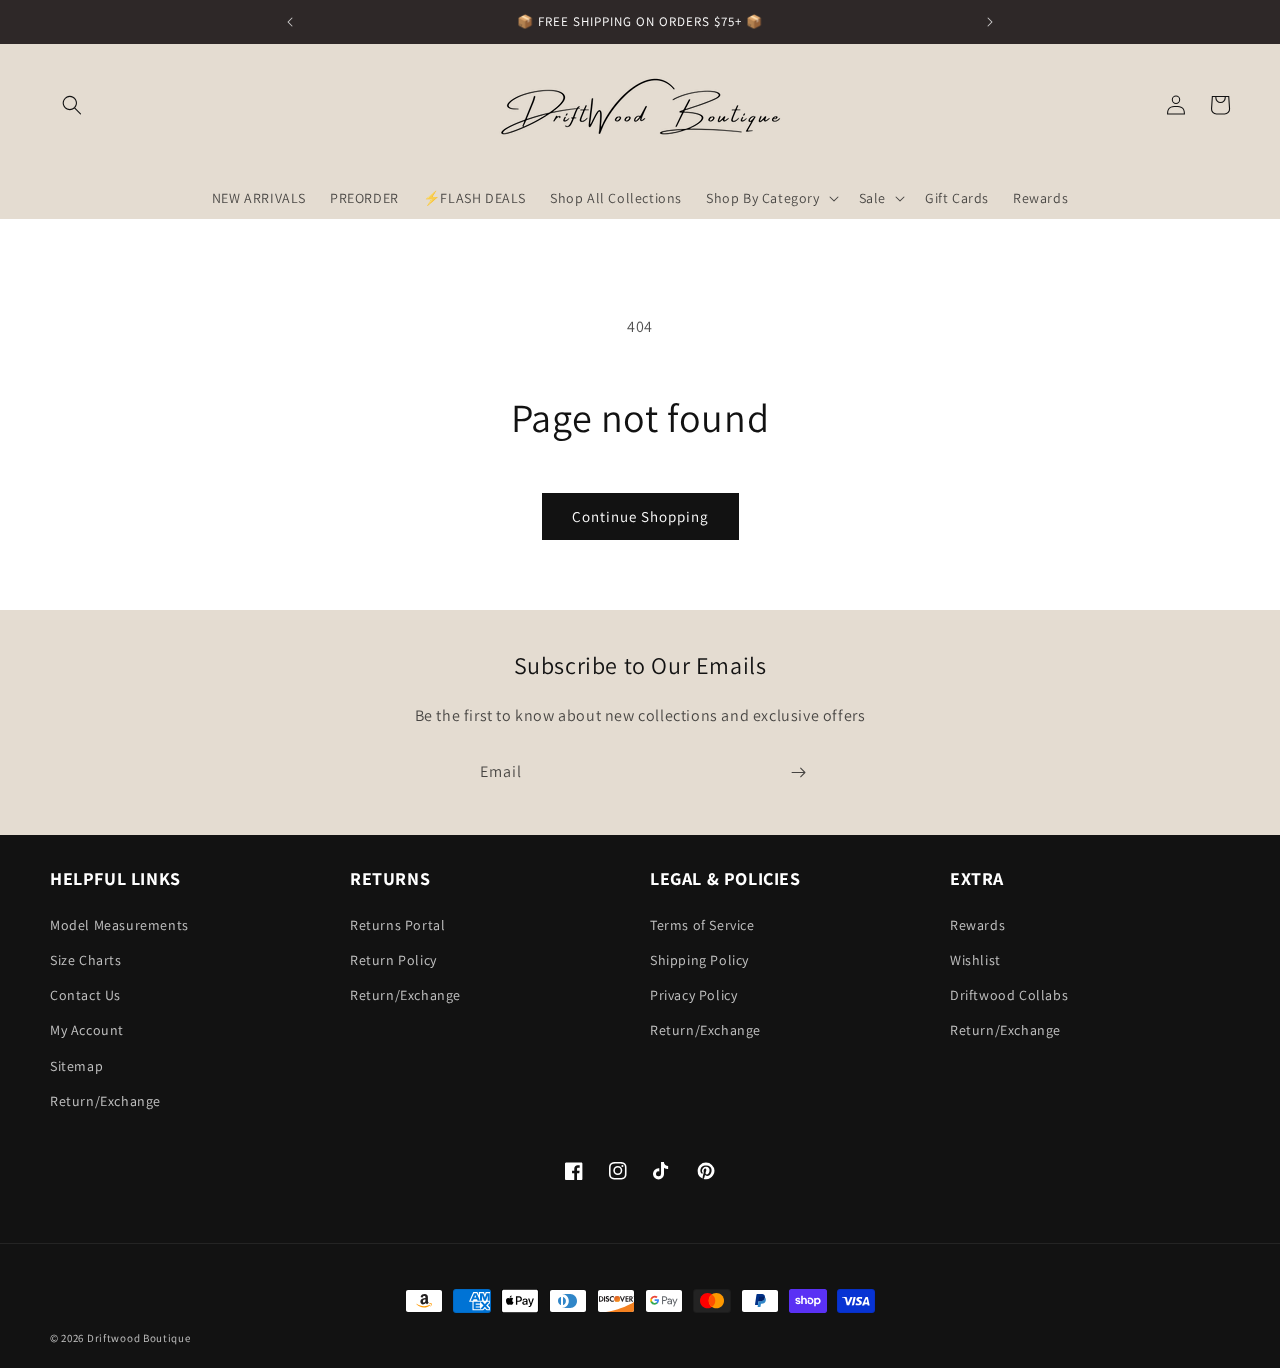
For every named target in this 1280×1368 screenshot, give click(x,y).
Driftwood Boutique (139, 1338)
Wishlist (975, 960)
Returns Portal (397, 925)
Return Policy (393, 960)
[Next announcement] (990, 22)
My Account (87, 1030)
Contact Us (85, 995)
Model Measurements (119, 925)
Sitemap (76, 1066)
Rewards (977, 925)
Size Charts (86, 960)
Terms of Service (702, 925)
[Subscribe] (798, 772)
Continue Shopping (640, 516)
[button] (72, 105)
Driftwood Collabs (1009, 995)
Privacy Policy (693, 995)
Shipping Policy (699, 960)
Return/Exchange (105, 1101)
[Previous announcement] (290, 22)
